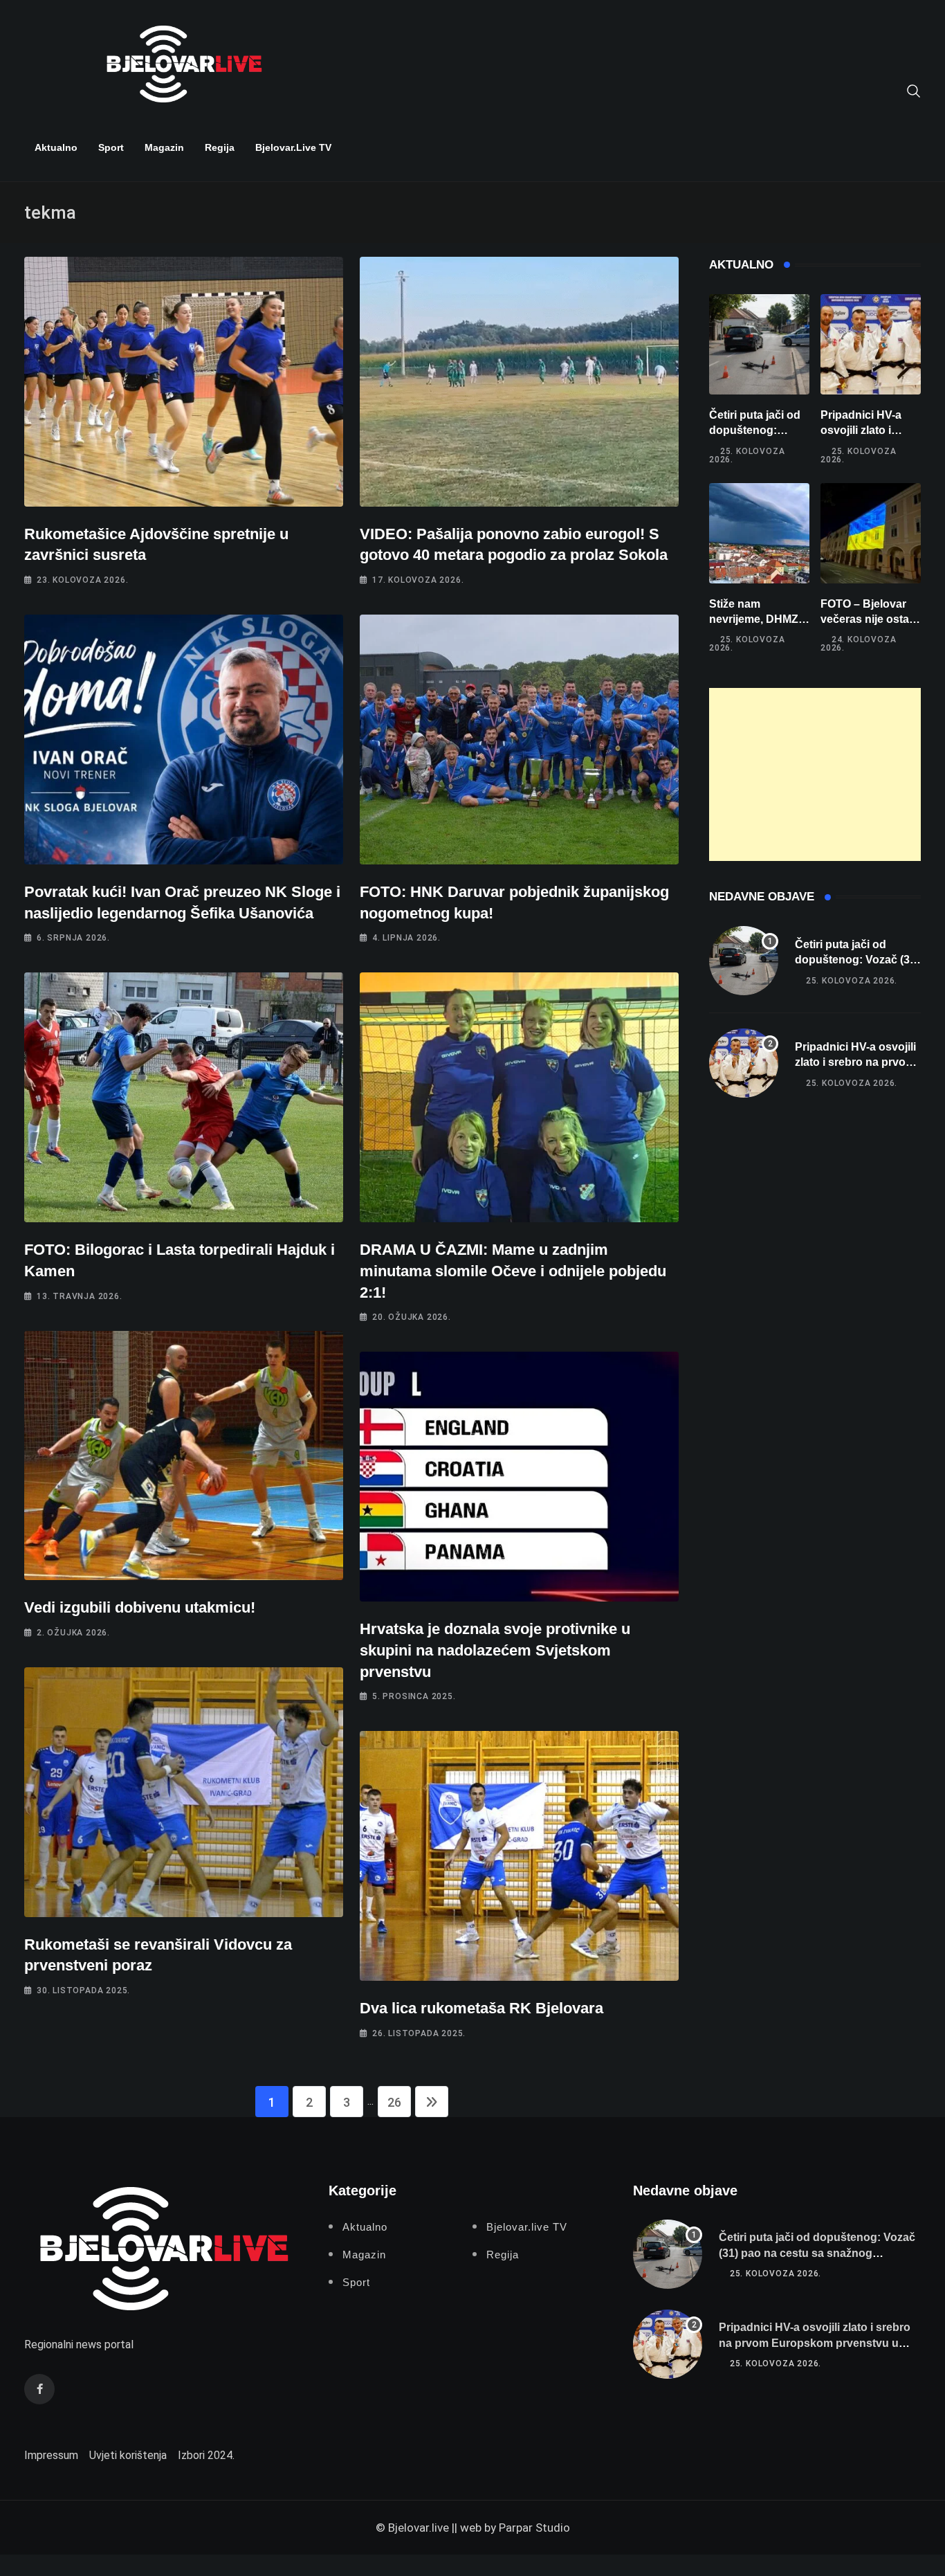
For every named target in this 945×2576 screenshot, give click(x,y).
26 (394, 2102)
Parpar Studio (534, 2528)
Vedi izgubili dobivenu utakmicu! (140, 1607)
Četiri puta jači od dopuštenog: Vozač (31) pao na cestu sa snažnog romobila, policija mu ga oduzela (817, 2253)
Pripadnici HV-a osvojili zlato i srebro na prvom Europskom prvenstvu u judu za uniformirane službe (815, 2343)
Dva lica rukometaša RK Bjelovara (481, 2008)
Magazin (164, 147)
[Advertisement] (815, 774)
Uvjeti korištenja (128, 2455)
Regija (220, 147)
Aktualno (56, 147)
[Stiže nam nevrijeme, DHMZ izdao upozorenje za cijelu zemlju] (759, 533)
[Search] (914, 90)
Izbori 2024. (206, 2455)
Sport (111, 147)
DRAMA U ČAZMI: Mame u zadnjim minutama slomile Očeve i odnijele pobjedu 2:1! (513, 1271)
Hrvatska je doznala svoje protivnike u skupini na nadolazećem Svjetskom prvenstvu (495, 1650)
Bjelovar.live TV (293, 147)
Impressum (51, 2455)
